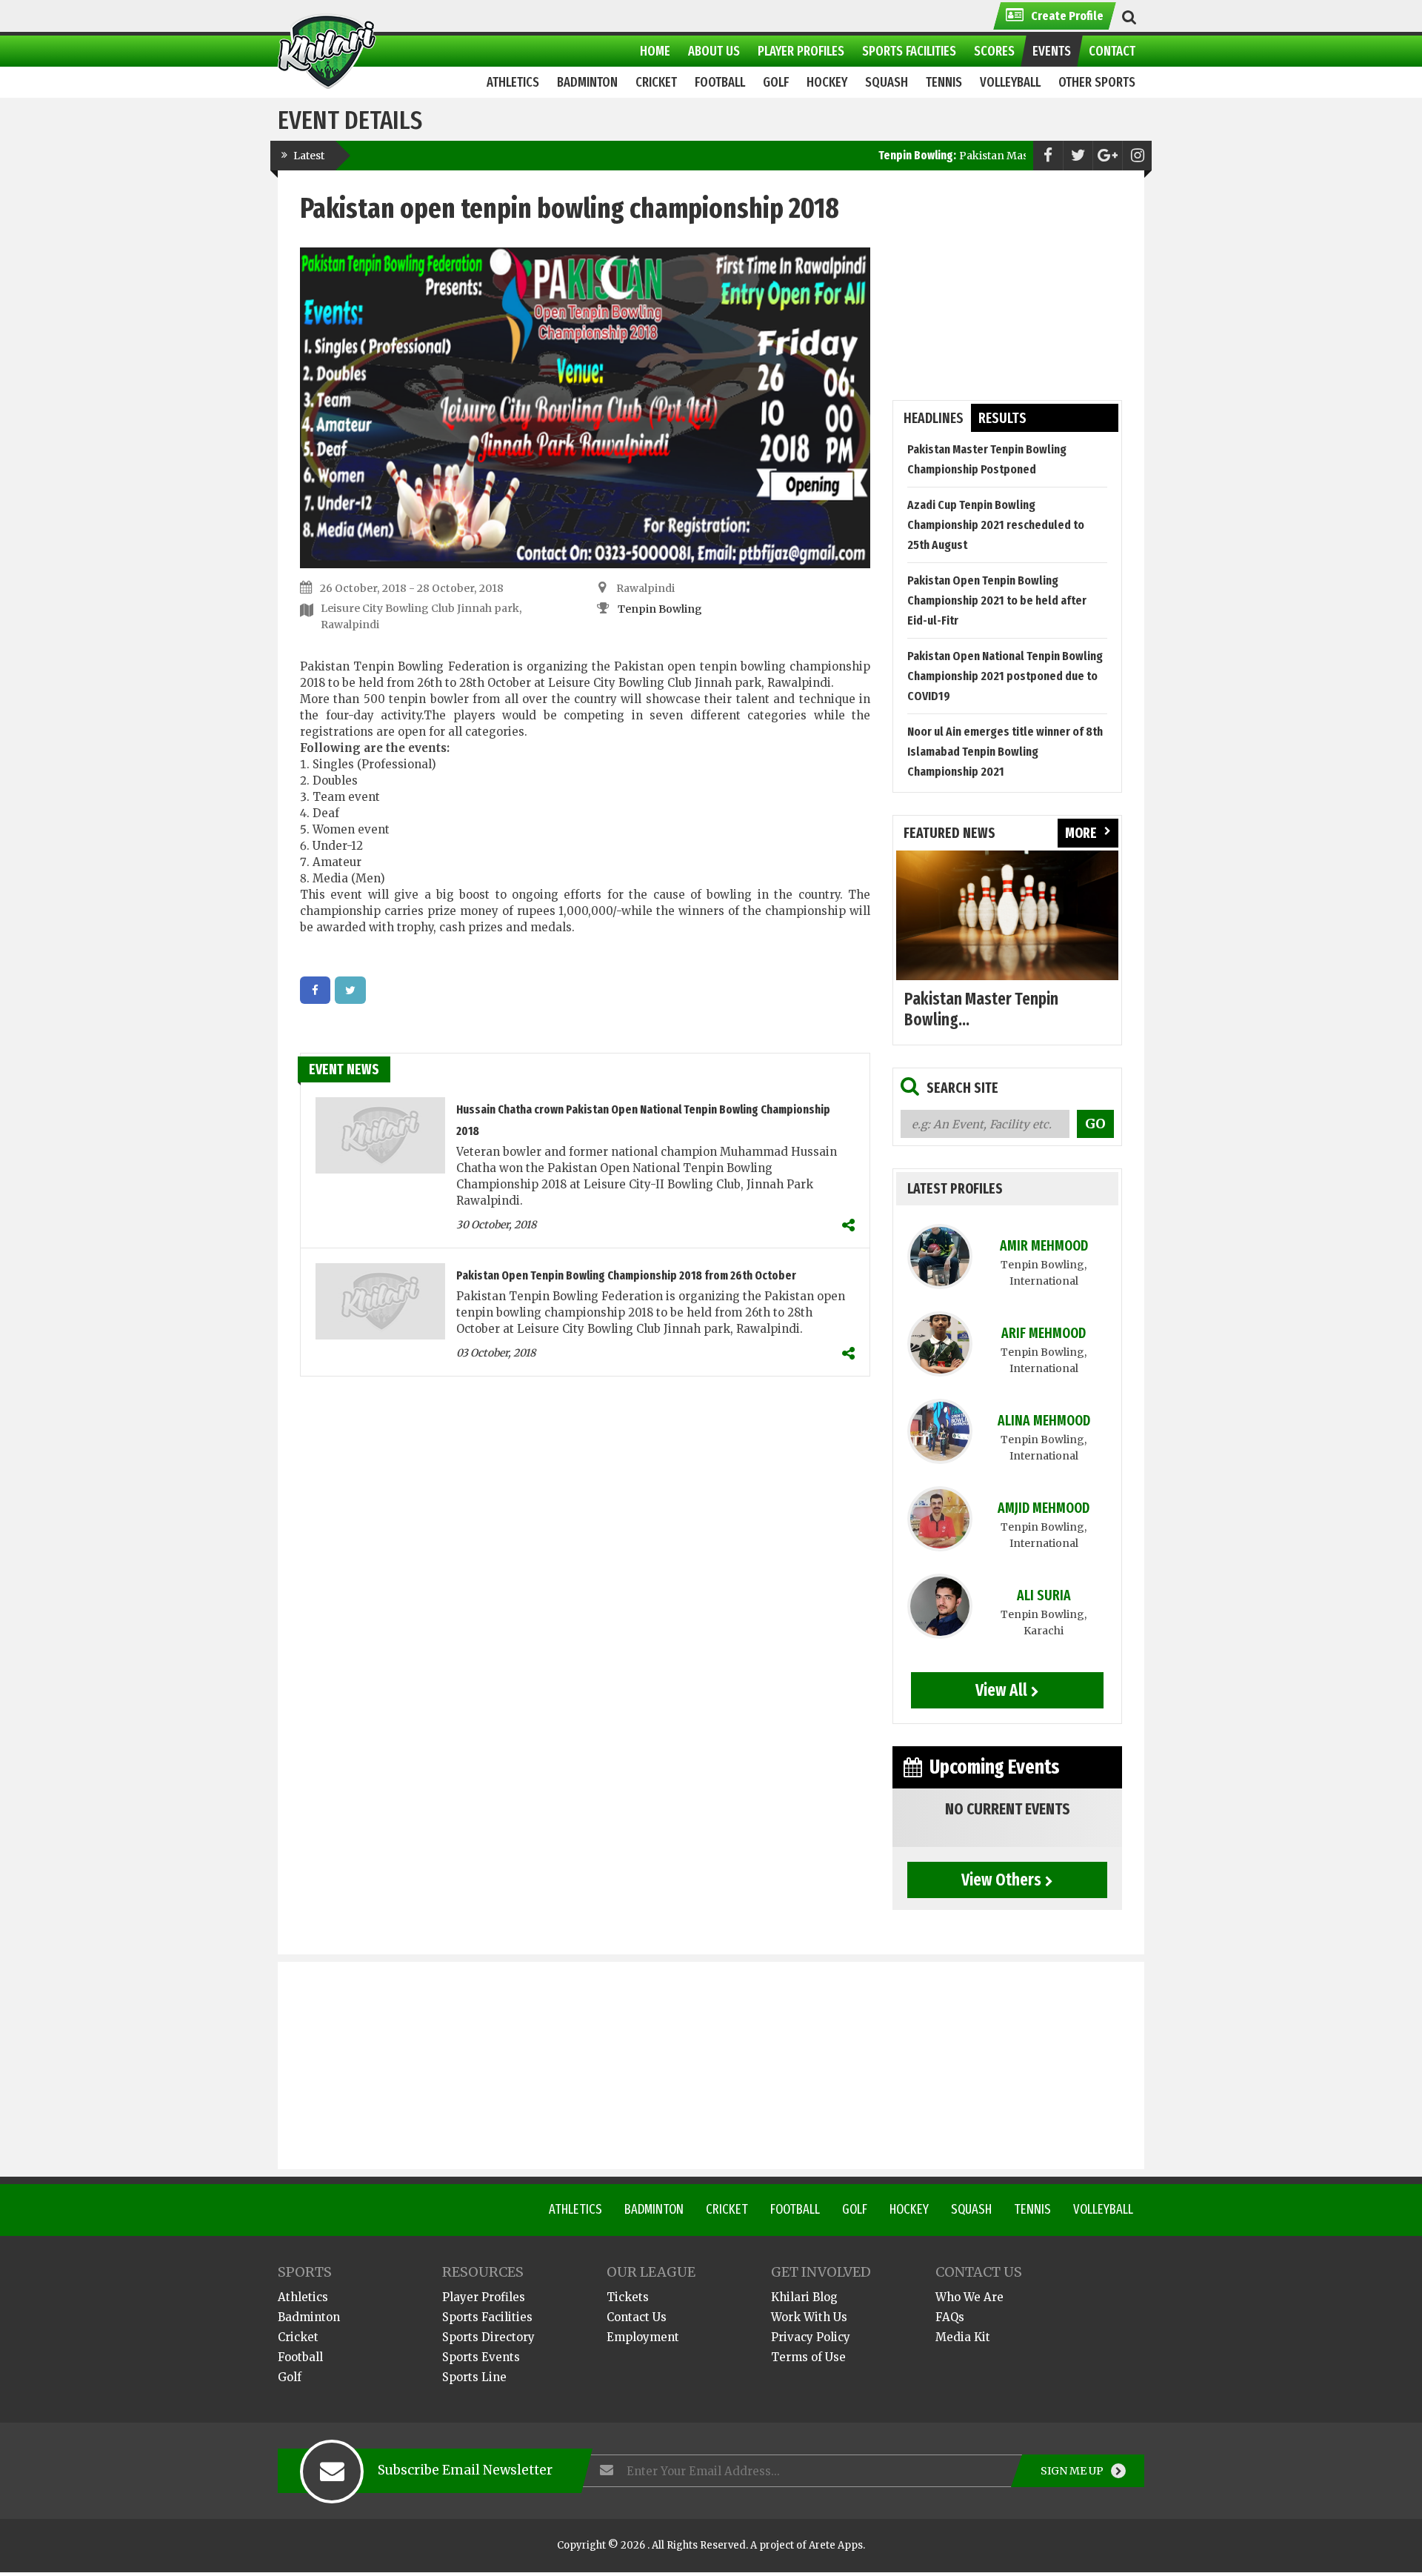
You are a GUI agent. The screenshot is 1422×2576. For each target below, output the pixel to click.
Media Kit (963, 2337)
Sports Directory (488, 2337)
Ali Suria (1044, 1595)
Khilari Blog (804, 2297)
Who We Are (969, 2297)
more (1081, 833)
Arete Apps (836, 2545)
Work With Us (809, 2317)
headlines (934, 418)
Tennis (1032, 2209)
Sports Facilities (487, 2317)
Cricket (727, 2209)
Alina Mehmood (1044, 1421)
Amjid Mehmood (1044, 1508)
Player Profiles (484, 2297)
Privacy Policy (811, 2337)
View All (1001, 1690)
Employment (643, 2337)
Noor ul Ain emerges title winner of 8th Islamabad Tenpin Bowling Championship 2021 (1005, 752)
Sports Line (474, 2377)
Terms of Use (808, 2357)
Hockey (909, 2209)
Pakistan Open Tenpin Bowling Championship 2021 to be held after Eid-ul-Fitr (997, 600)
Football (795, 2209)
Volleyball (1103, 2209)
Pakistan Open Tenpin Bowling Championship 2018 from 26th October (626, 1275)
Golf (855, 2209)
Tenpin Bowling (660, 609)
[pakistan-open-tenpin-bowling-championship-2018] (315, 990)
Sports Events (481, 2357)
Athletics (575, 2209)
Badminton (654, 2209)
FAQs (950, 2317)
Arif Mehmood (1044, 1333)
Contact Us (637, 2317)
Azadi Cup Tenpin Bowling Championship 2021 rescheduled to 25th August (996, 525)
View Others (1001, 1880)
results (1002, 418)
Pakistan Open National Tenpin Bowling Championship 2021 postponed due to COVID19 (1005, 676)
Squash (971, 2209)
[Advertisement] (1007, 285)
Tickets (628, 2297)
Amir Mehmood (1044, 1246)
